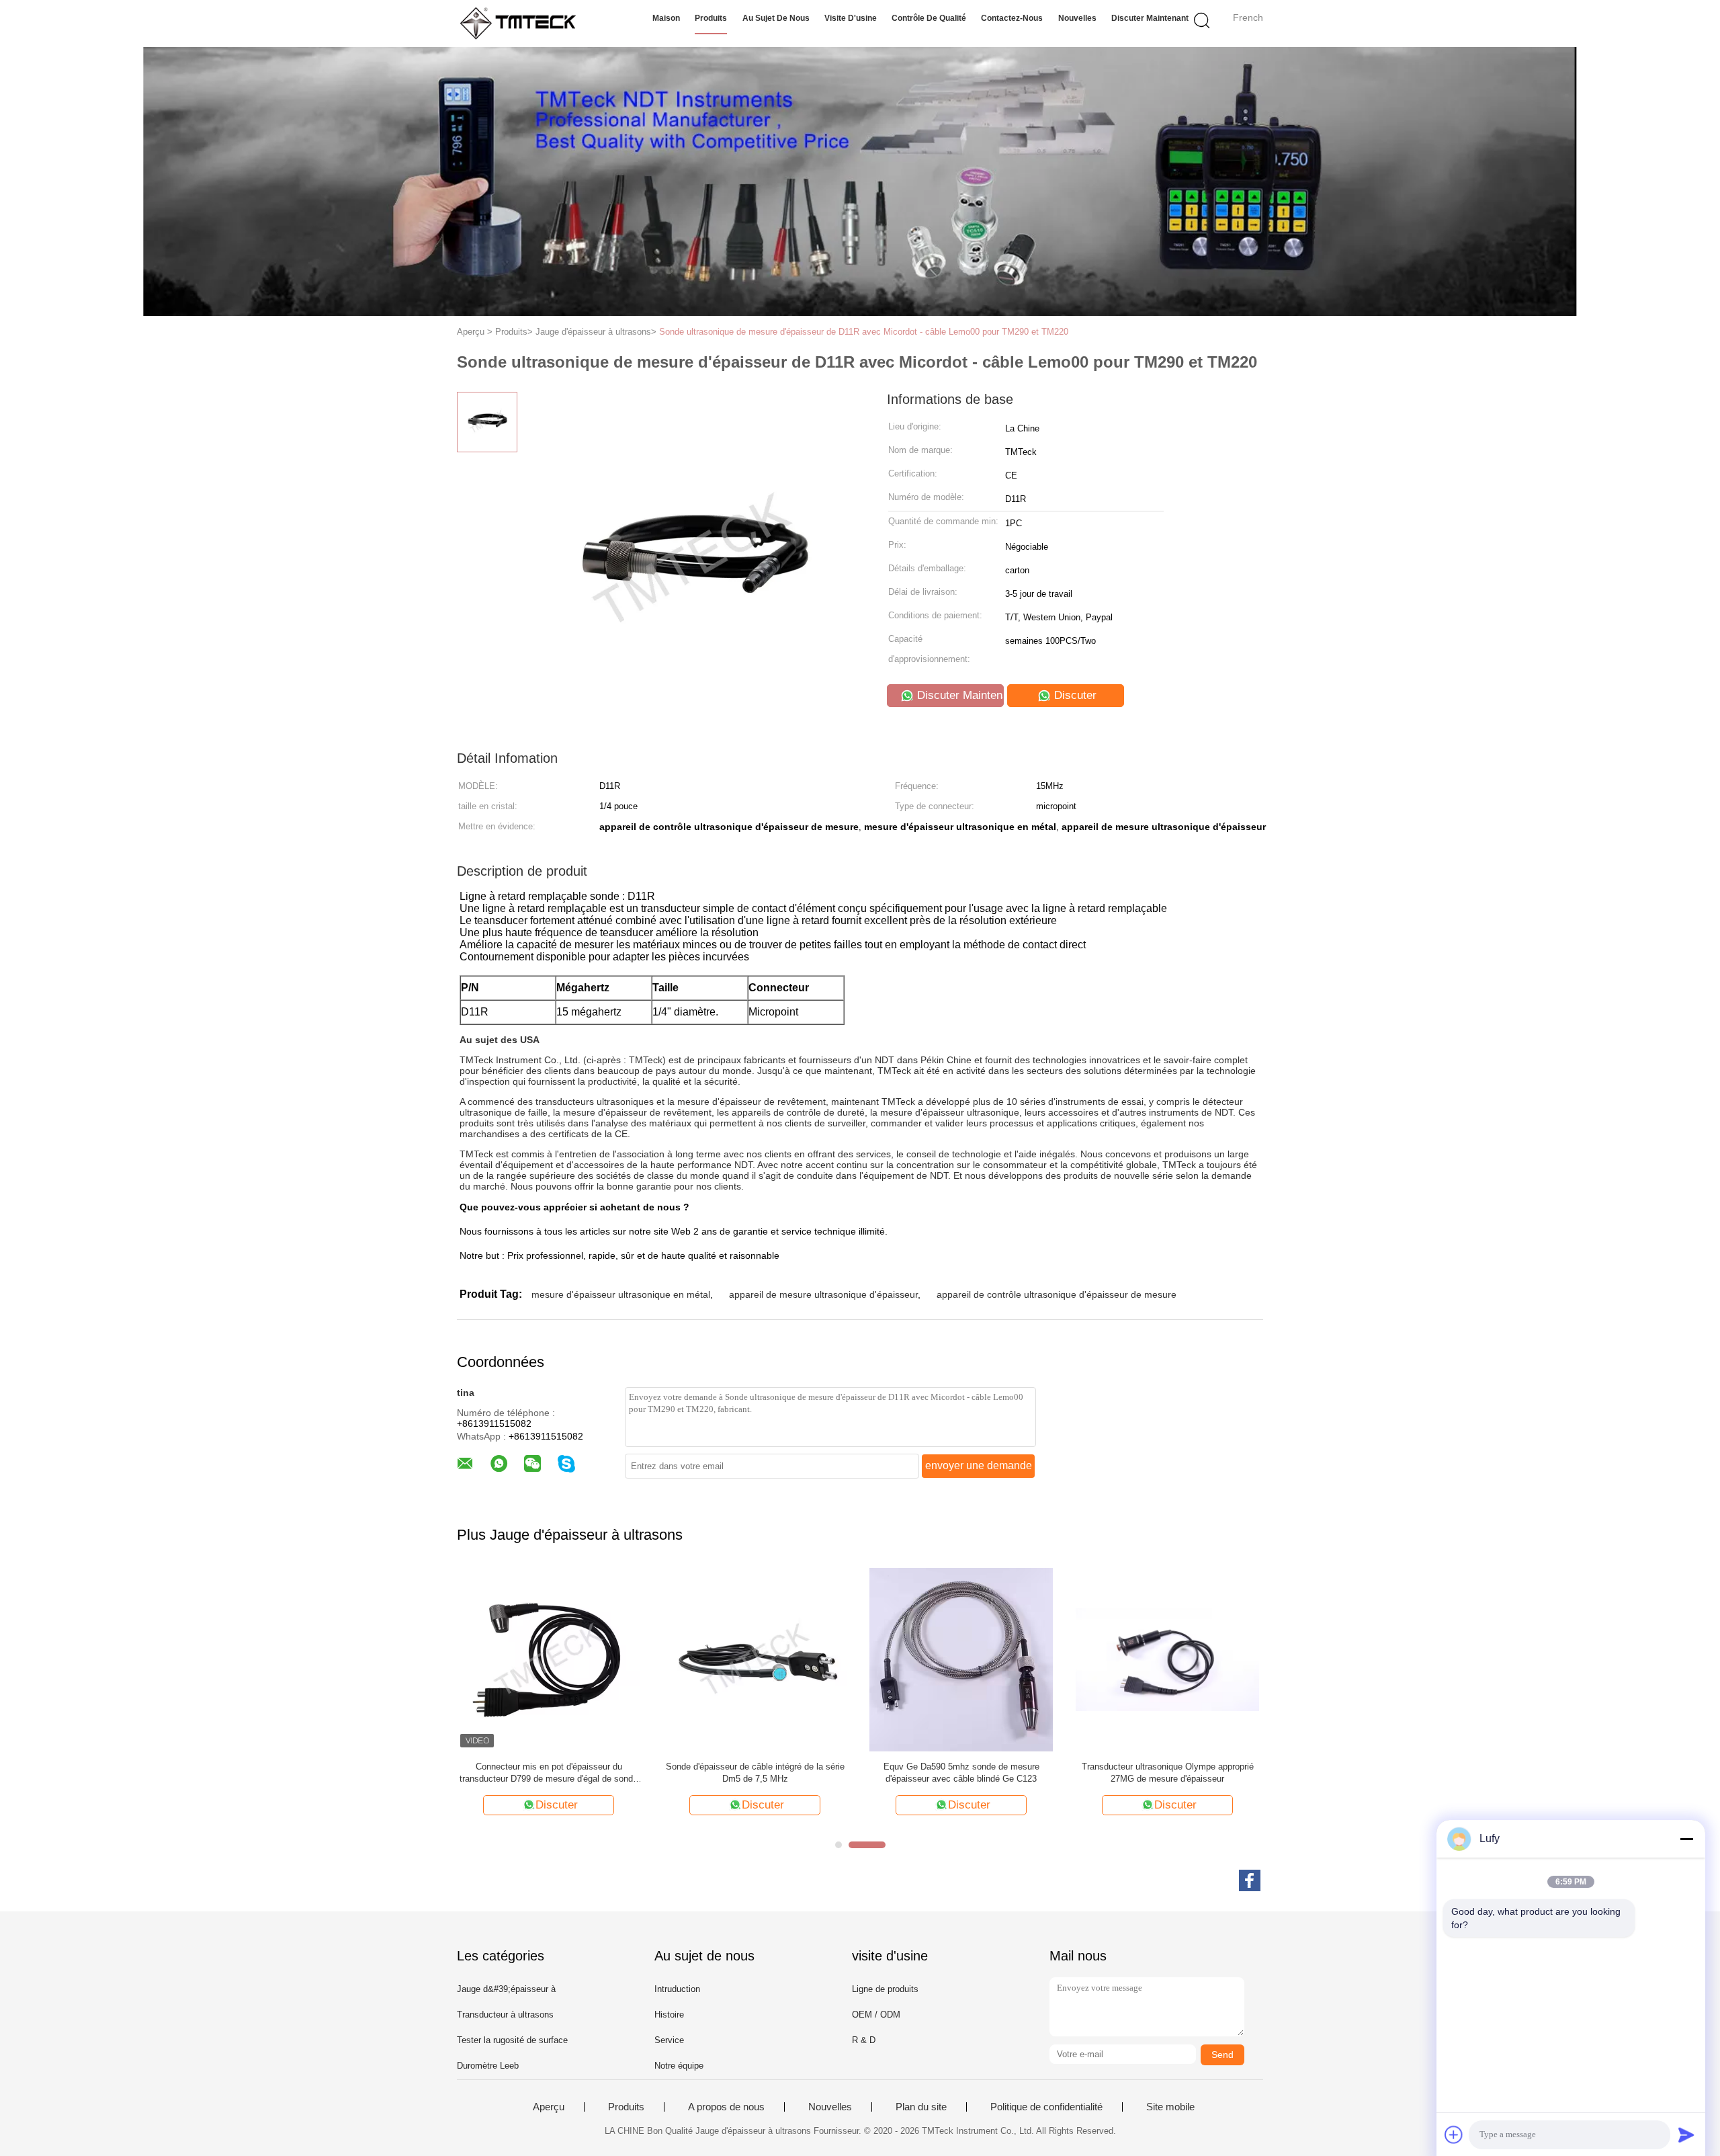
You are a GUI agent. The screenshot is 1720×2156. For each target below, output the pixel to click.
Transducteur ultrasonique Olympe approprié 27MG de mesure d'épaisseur (1168, 1773)
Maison (666, 18)
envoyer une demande (979, 1465)
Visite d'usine (851, 18)
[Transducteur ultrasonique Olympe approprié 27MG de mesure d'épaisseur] (1167, 1659)
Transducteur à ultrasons (505, 2015)
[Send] (1686, 2134)
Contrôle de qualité (929, 18)
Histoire (669, 2015)
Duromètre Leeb (488, 2066)
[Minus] (1686, 1839)
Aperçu (549, 2107)
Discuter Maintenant (1150, 18)
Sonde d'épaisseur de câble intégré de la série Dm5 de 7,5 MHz (755, 1773)
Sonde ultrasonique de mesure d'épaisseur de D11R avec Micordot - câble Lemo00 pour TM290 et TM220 (864, 332)
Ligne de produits (885, 1989)
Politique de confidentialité (1046, 2107)
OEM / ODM (876, 2015)
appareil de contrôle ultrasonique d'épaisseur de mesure (1057, 1294)
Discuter (1074, 695)
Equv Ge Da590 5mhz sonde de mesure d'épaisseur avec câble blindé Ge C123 (961, 1773)
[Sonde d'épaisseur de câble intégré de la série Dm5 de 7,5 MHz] (755, 1659)
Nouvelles (1077, 18)
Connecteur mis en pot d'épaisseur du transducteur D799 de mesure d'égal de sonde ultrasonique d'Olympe (549, 1773)
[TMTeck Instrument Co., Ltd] (522, 24)
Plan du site (921, 2107)
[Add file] (1454, 2134)
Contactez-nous (1012, 18)
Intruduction (677, 1989)
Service (669, 2040)
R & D (864, 2040)
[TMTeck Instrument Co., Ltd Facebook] (1250, 1880)
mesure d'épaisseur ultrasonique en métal (621, 1294)
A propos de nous (726, 2107)
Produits (711, 18)
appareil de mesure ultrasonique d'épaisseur (823, 1294)
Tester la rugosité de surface (512, 2040)
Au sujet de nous (776, 18)
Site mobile (1170, 2107)
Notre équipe (679, 2066)
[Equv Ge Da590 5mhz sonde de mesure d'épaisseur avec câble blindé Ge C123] (961, 1659)
